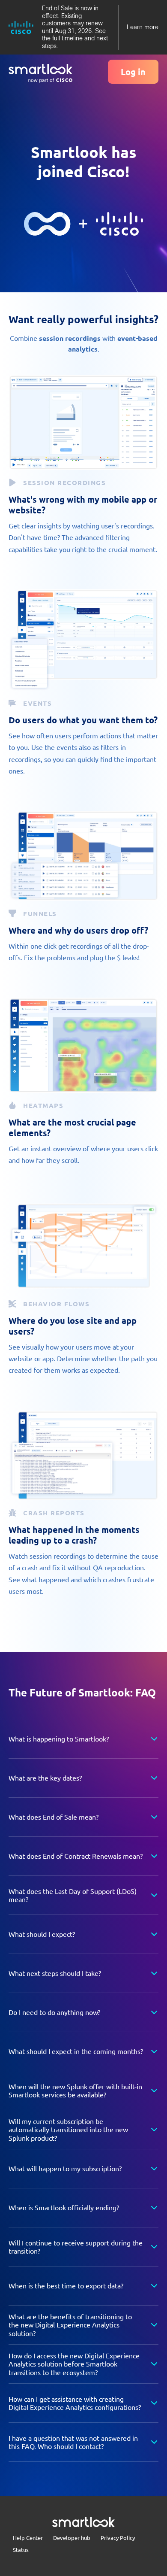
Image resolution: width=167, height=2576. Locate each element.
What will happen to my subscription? (65, 2168)
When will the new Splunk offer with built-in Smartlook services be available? (75, 2090)
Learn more (143, 27)
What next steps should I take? (55, 1973)
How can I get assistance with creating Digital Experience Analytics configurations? (75, 2403)
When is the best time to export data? (66, 2285)
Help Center (28, 2538)
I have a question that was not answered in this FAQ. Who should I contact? (73, 2442)
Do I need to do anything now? (54, 2012)
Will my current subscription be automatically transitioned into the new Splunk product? (68, 2129)
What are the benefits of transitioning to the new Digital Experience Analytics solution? (70, 2324)
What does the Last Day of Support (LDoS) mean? (73, 1895)
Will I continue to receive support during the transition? (76, 2247)
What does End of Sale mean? (54, 1817)
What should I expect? (42, 1934)
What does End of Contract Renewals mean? (76, 1856)
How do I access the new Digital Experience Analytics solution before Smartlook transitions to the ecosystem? (74, 2364)
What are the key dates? (45, 1778)
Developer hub (72, 2538)
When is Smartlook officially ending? (64, 2207)
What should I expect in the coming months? (76, 2051)
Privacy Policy (118, 2538)
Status (21, 2550)
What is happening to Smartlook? (59, 1739)
